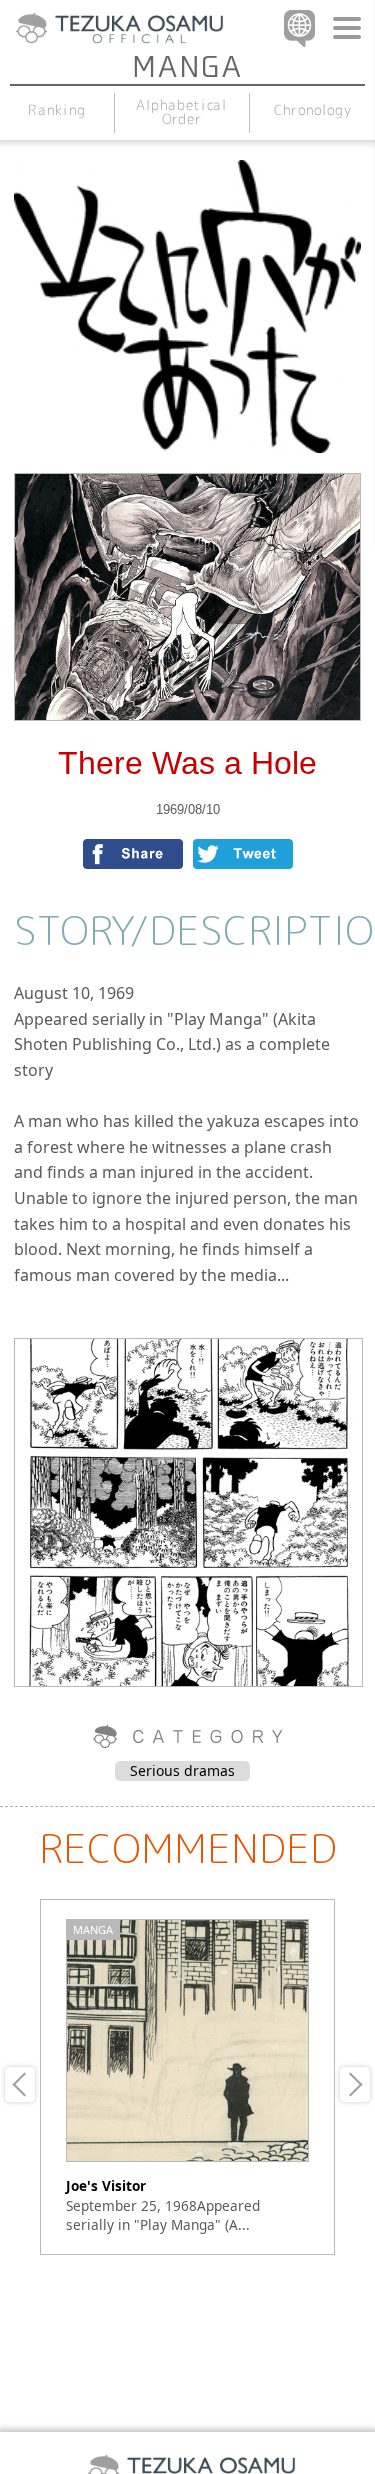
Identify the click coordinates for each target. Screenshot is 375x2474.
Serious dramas (182, 1770)
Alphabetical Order (182, 111)
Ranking (57, 109)
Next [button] (355, 2084)
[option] (187, 2077)
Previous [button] (20, 2084)
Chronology (312, 109)
